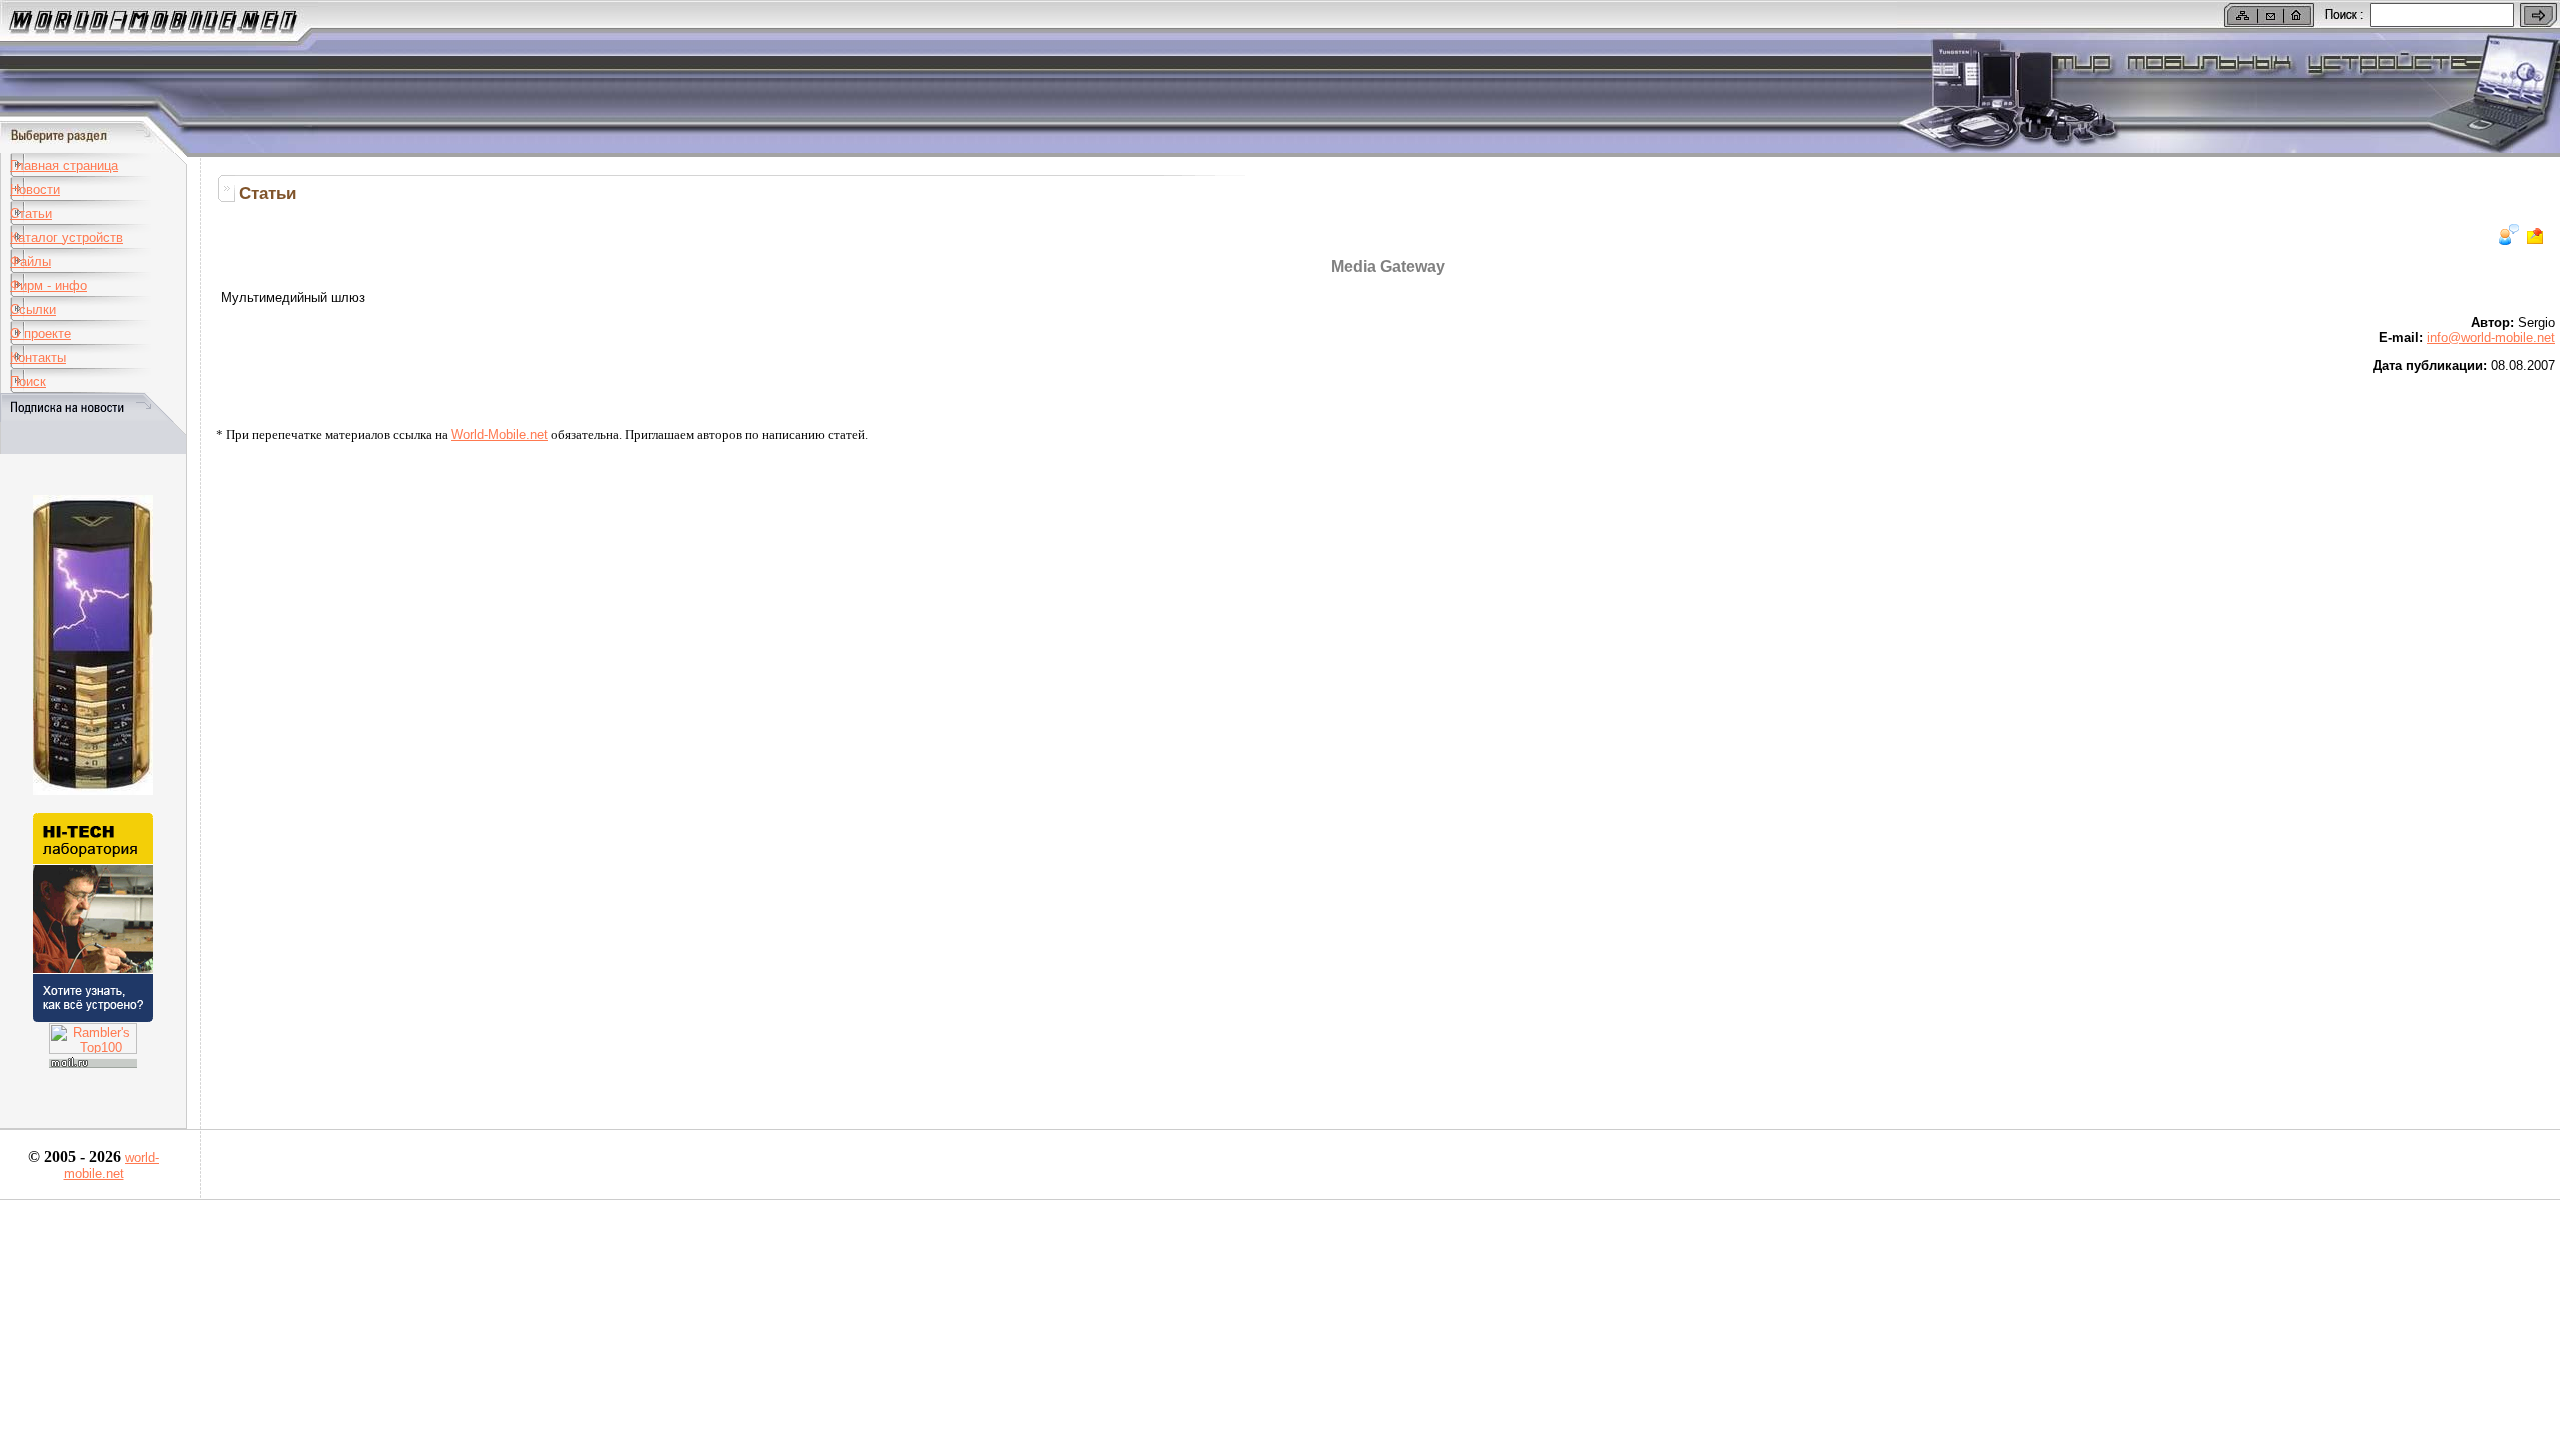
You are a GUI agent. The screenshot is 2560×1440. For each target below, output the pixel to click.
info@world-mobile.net (2491, 337)
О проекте (40, 333)
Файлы (30, 261)
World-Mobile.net (499, 434)
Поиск (28, 381)
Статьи (31, 213)
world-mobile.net (112, 1165)
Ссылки (33, 309)
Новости (35, 189)
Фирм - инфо (48, 285)
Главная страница (64, 165)
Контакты (38, 357)
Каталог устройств (66, 237)
